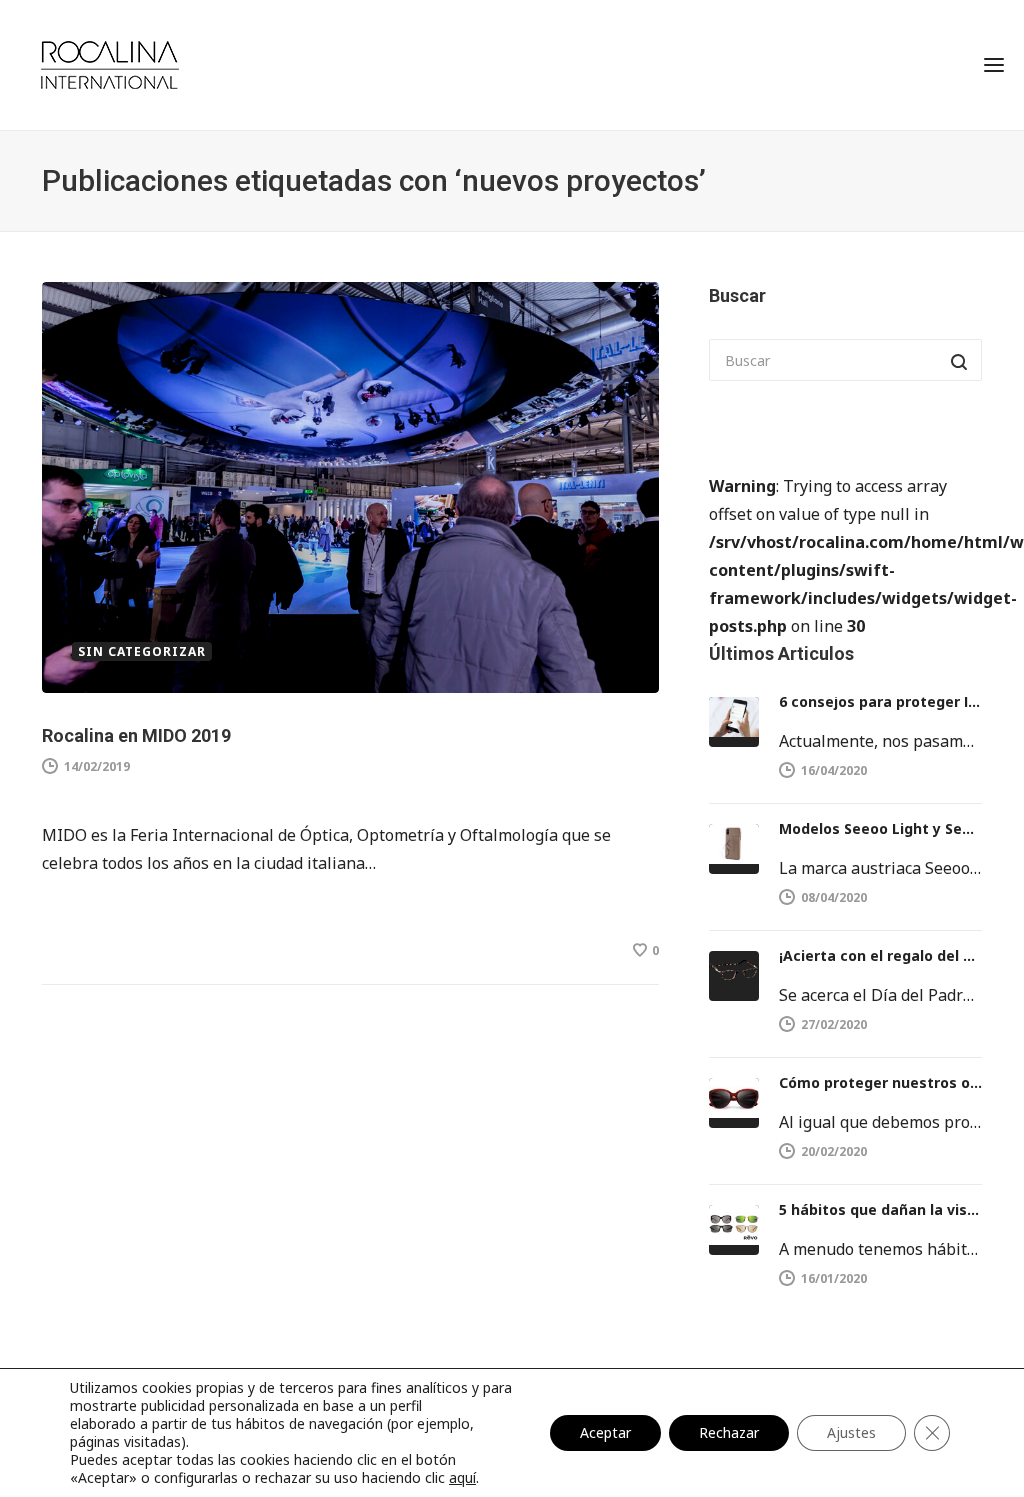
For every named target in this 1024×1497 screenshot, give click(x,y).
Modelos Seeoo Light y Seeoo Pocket (880, 828)
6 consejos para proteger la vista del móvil (880, 701)
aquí (462, 1477)
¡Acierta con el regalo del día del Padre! (880, 955)
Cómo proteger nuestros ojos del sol (880, 1082)
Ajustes (851, 1432)
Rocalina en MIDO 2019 (136, 735)
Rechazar (729, 1432)
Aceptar (605, 1432)
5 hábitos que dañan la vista (880, 1209)
